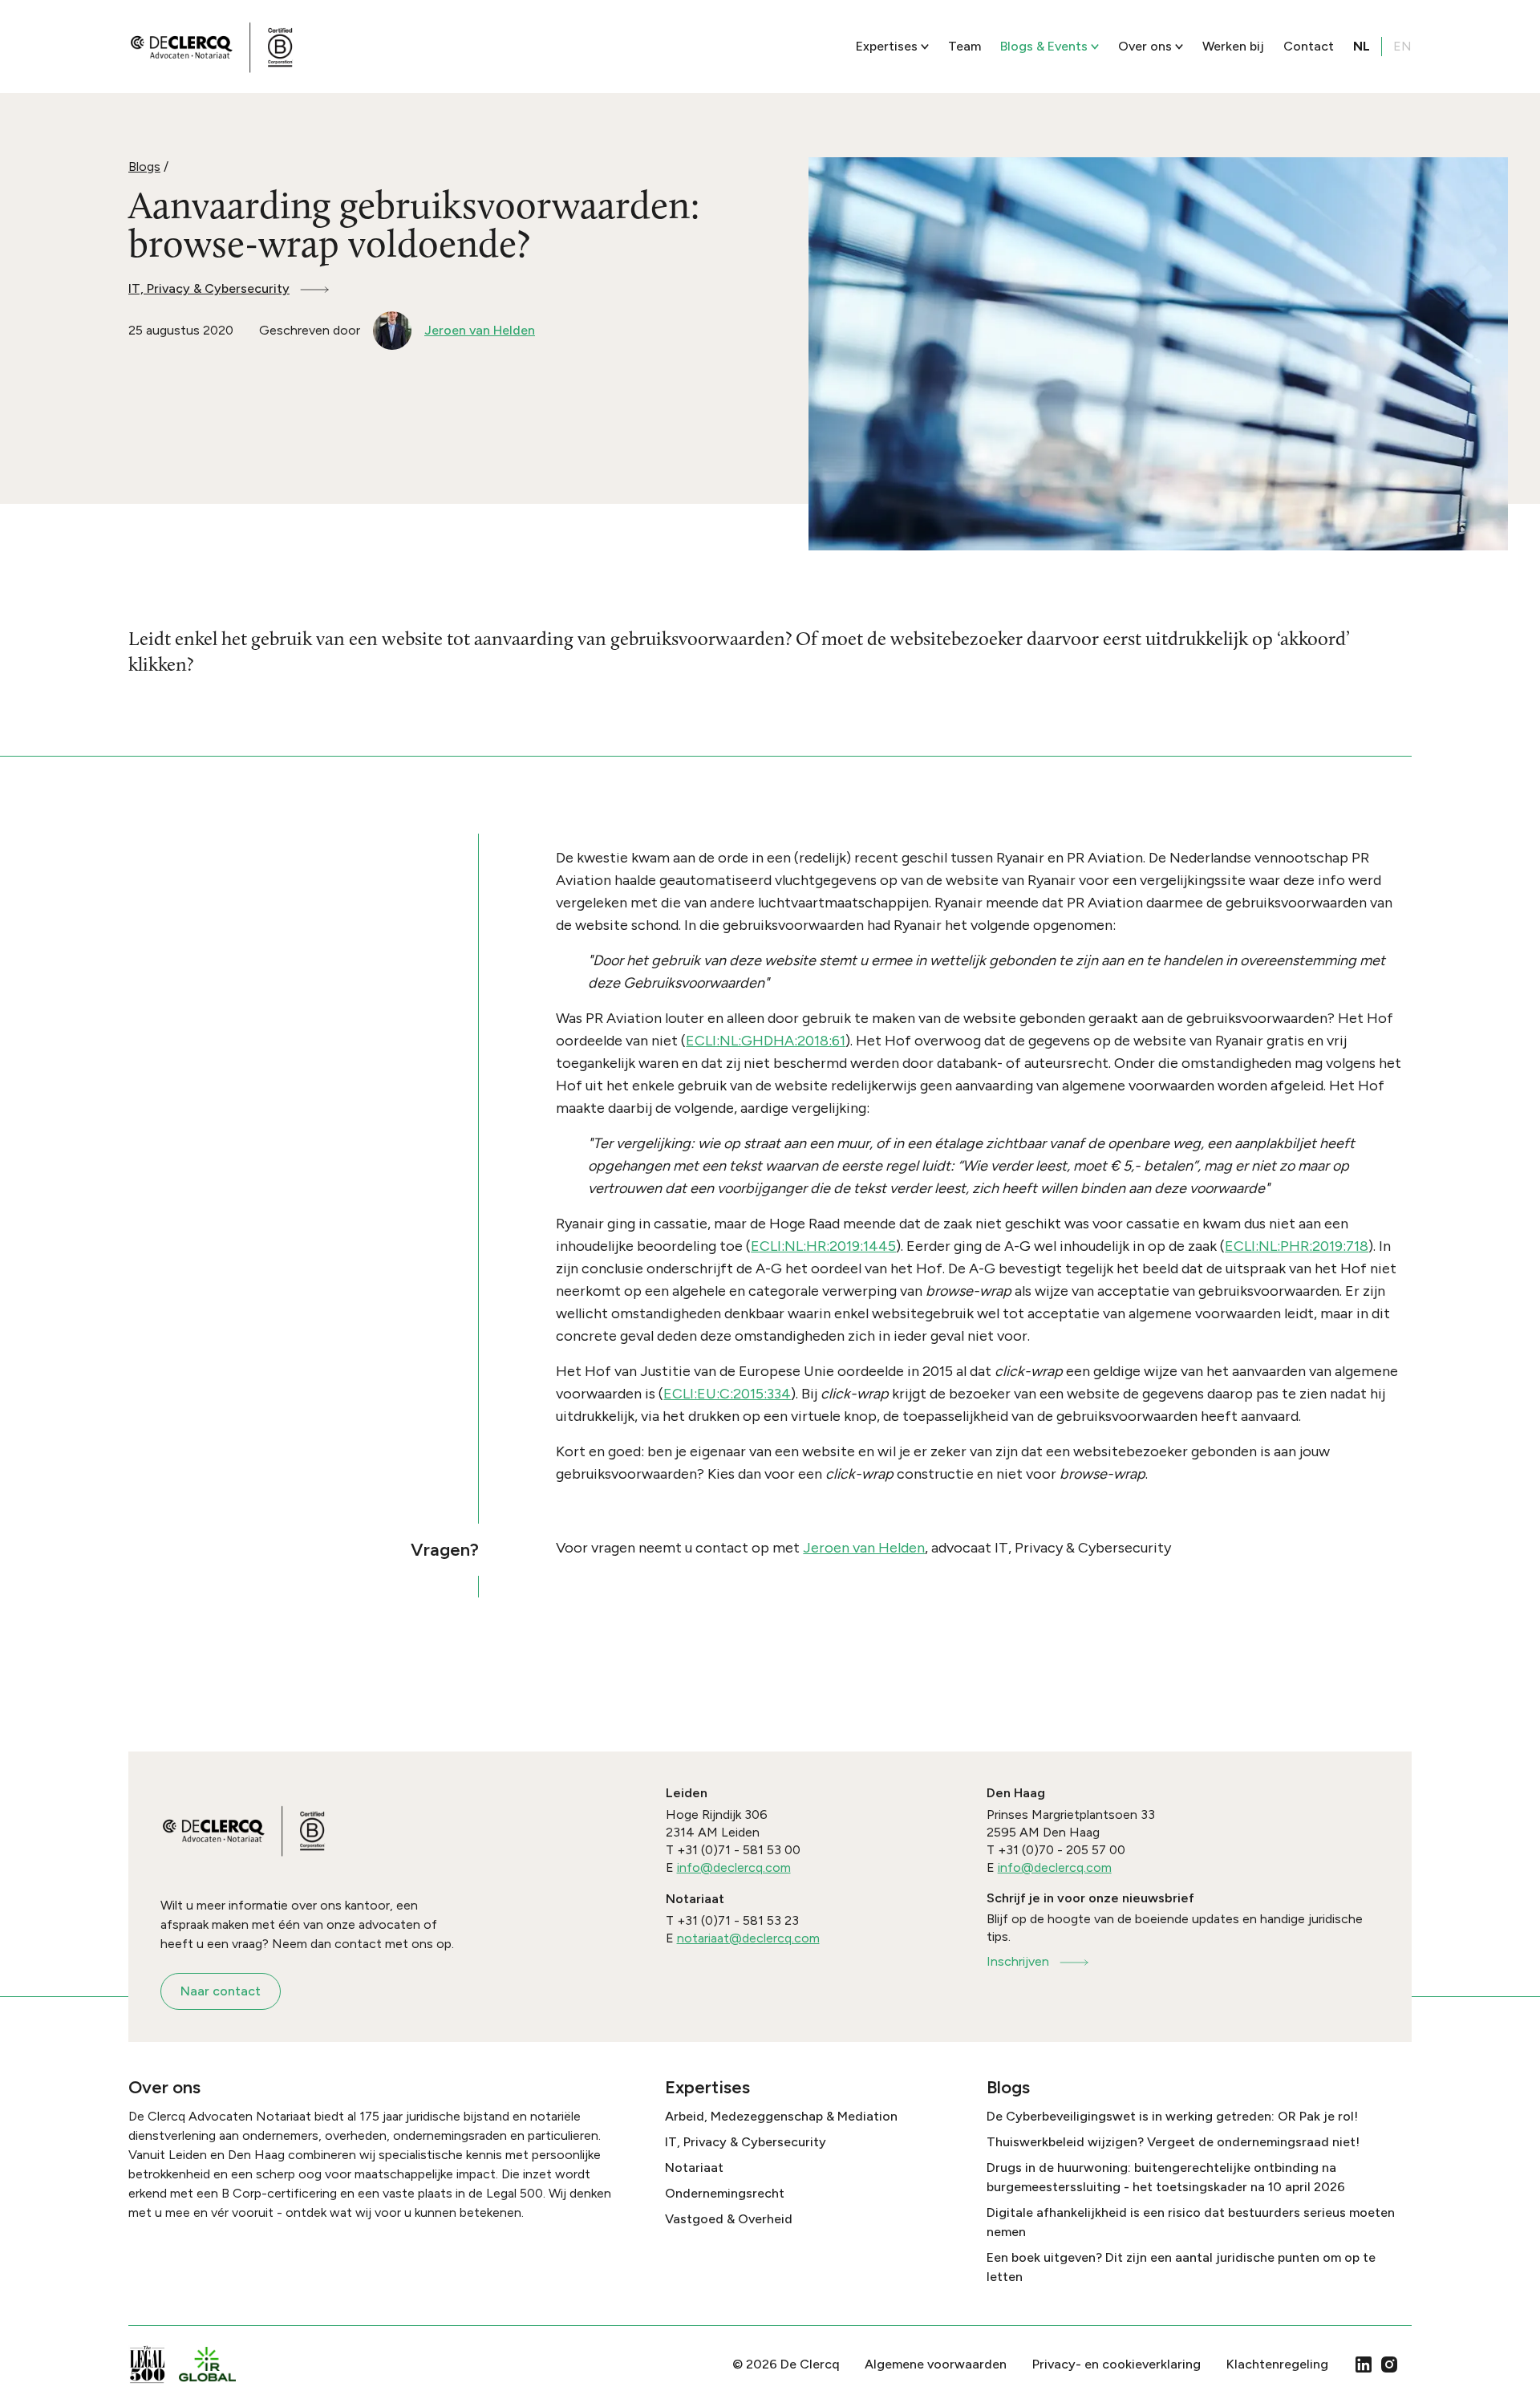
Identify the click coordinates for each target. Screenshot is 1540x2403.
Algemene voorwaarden (936, 2364)
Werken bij (1233, 46)
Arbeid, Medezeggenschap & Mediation (781, 2116)
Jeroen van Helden (864, 1548)
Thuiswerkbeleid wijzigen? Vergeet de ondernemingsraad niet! (1173, 2142)
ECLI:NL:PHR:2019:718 (1297, 1246)
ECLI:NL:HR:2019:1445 (823, 1246)
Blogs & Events (1044, 46)
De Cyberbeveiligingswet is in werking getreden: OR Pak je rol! (1172, 2116)
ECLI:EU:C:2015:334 (727, 1394)
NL (1362, 46)
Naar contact (221, 1991)
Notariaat (694, 2168)
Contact (1309, 46)
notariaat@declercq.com (748, 1938)
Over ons (1145, 46)
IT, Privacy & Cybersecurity (209, 288)
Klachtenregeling (1277, 2364)
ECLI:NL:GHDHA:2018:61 (766, 1041)
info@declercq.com (734, 1867)
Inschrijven (1018, 1961)
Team (965, 46)
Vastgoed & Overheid (729, 2219)
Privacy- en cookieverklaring (1116, 2364)
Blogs (144, 166)
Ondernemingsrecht (725, 2193)
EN (1402, 46)
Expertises (887, 46)
